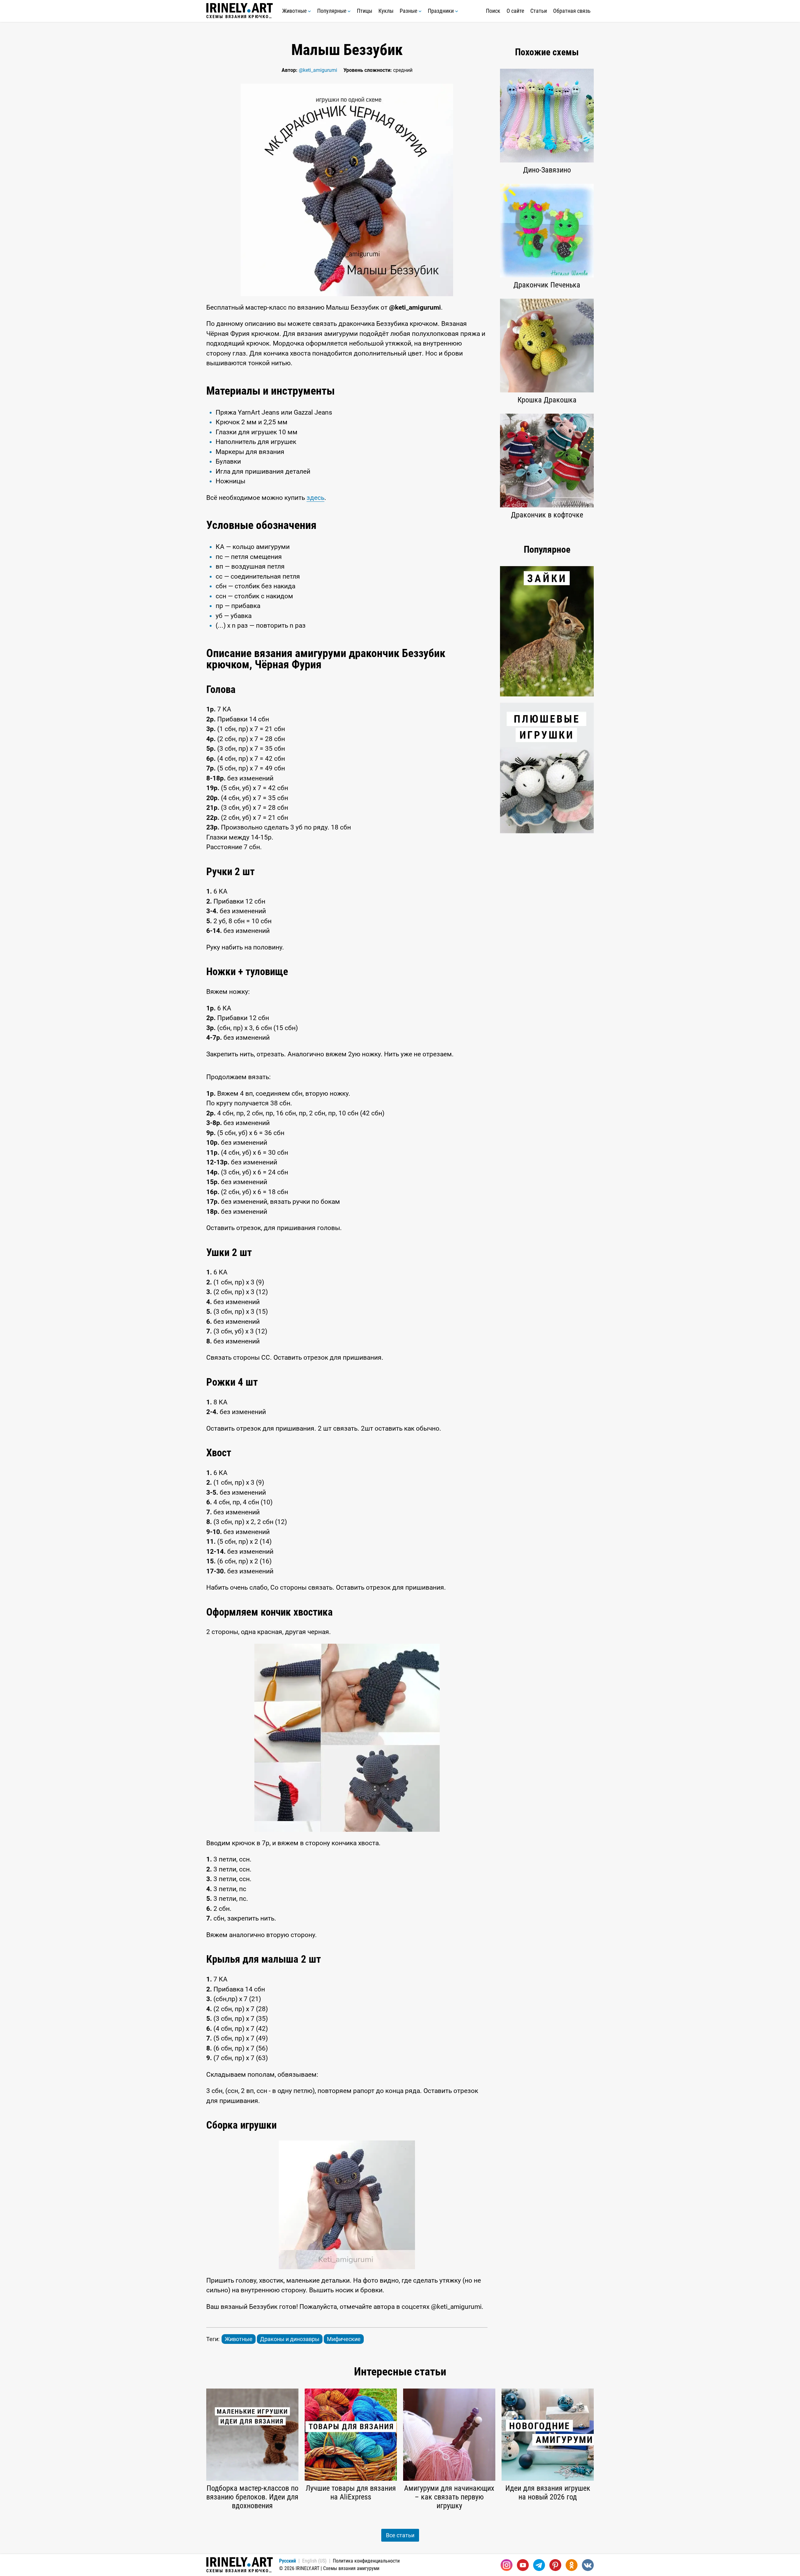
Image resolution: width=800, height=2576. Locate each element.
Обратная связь (572, 11)
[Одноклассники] (572, 2565)
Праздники (441, 11)
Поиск (493, 11)
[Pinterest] (555, 2565)
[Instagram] (507, 2565)
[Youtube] (523, 2565)
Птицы (365, 11)
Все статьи (400, 2535)
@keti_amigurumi (318, 70)
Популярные (332, 11)
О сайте (515, 11)
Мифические (344, 2339)
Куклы (386, 11)
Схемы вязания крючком (240, 16)
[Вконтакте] (588, 2565)
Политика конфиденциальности (366, 2561)
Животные (295, 11)
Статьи (539, 11)
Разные (409, 11)
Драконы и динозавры (290, 2339)
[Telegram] (539, 2565)
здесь (315, 498)
